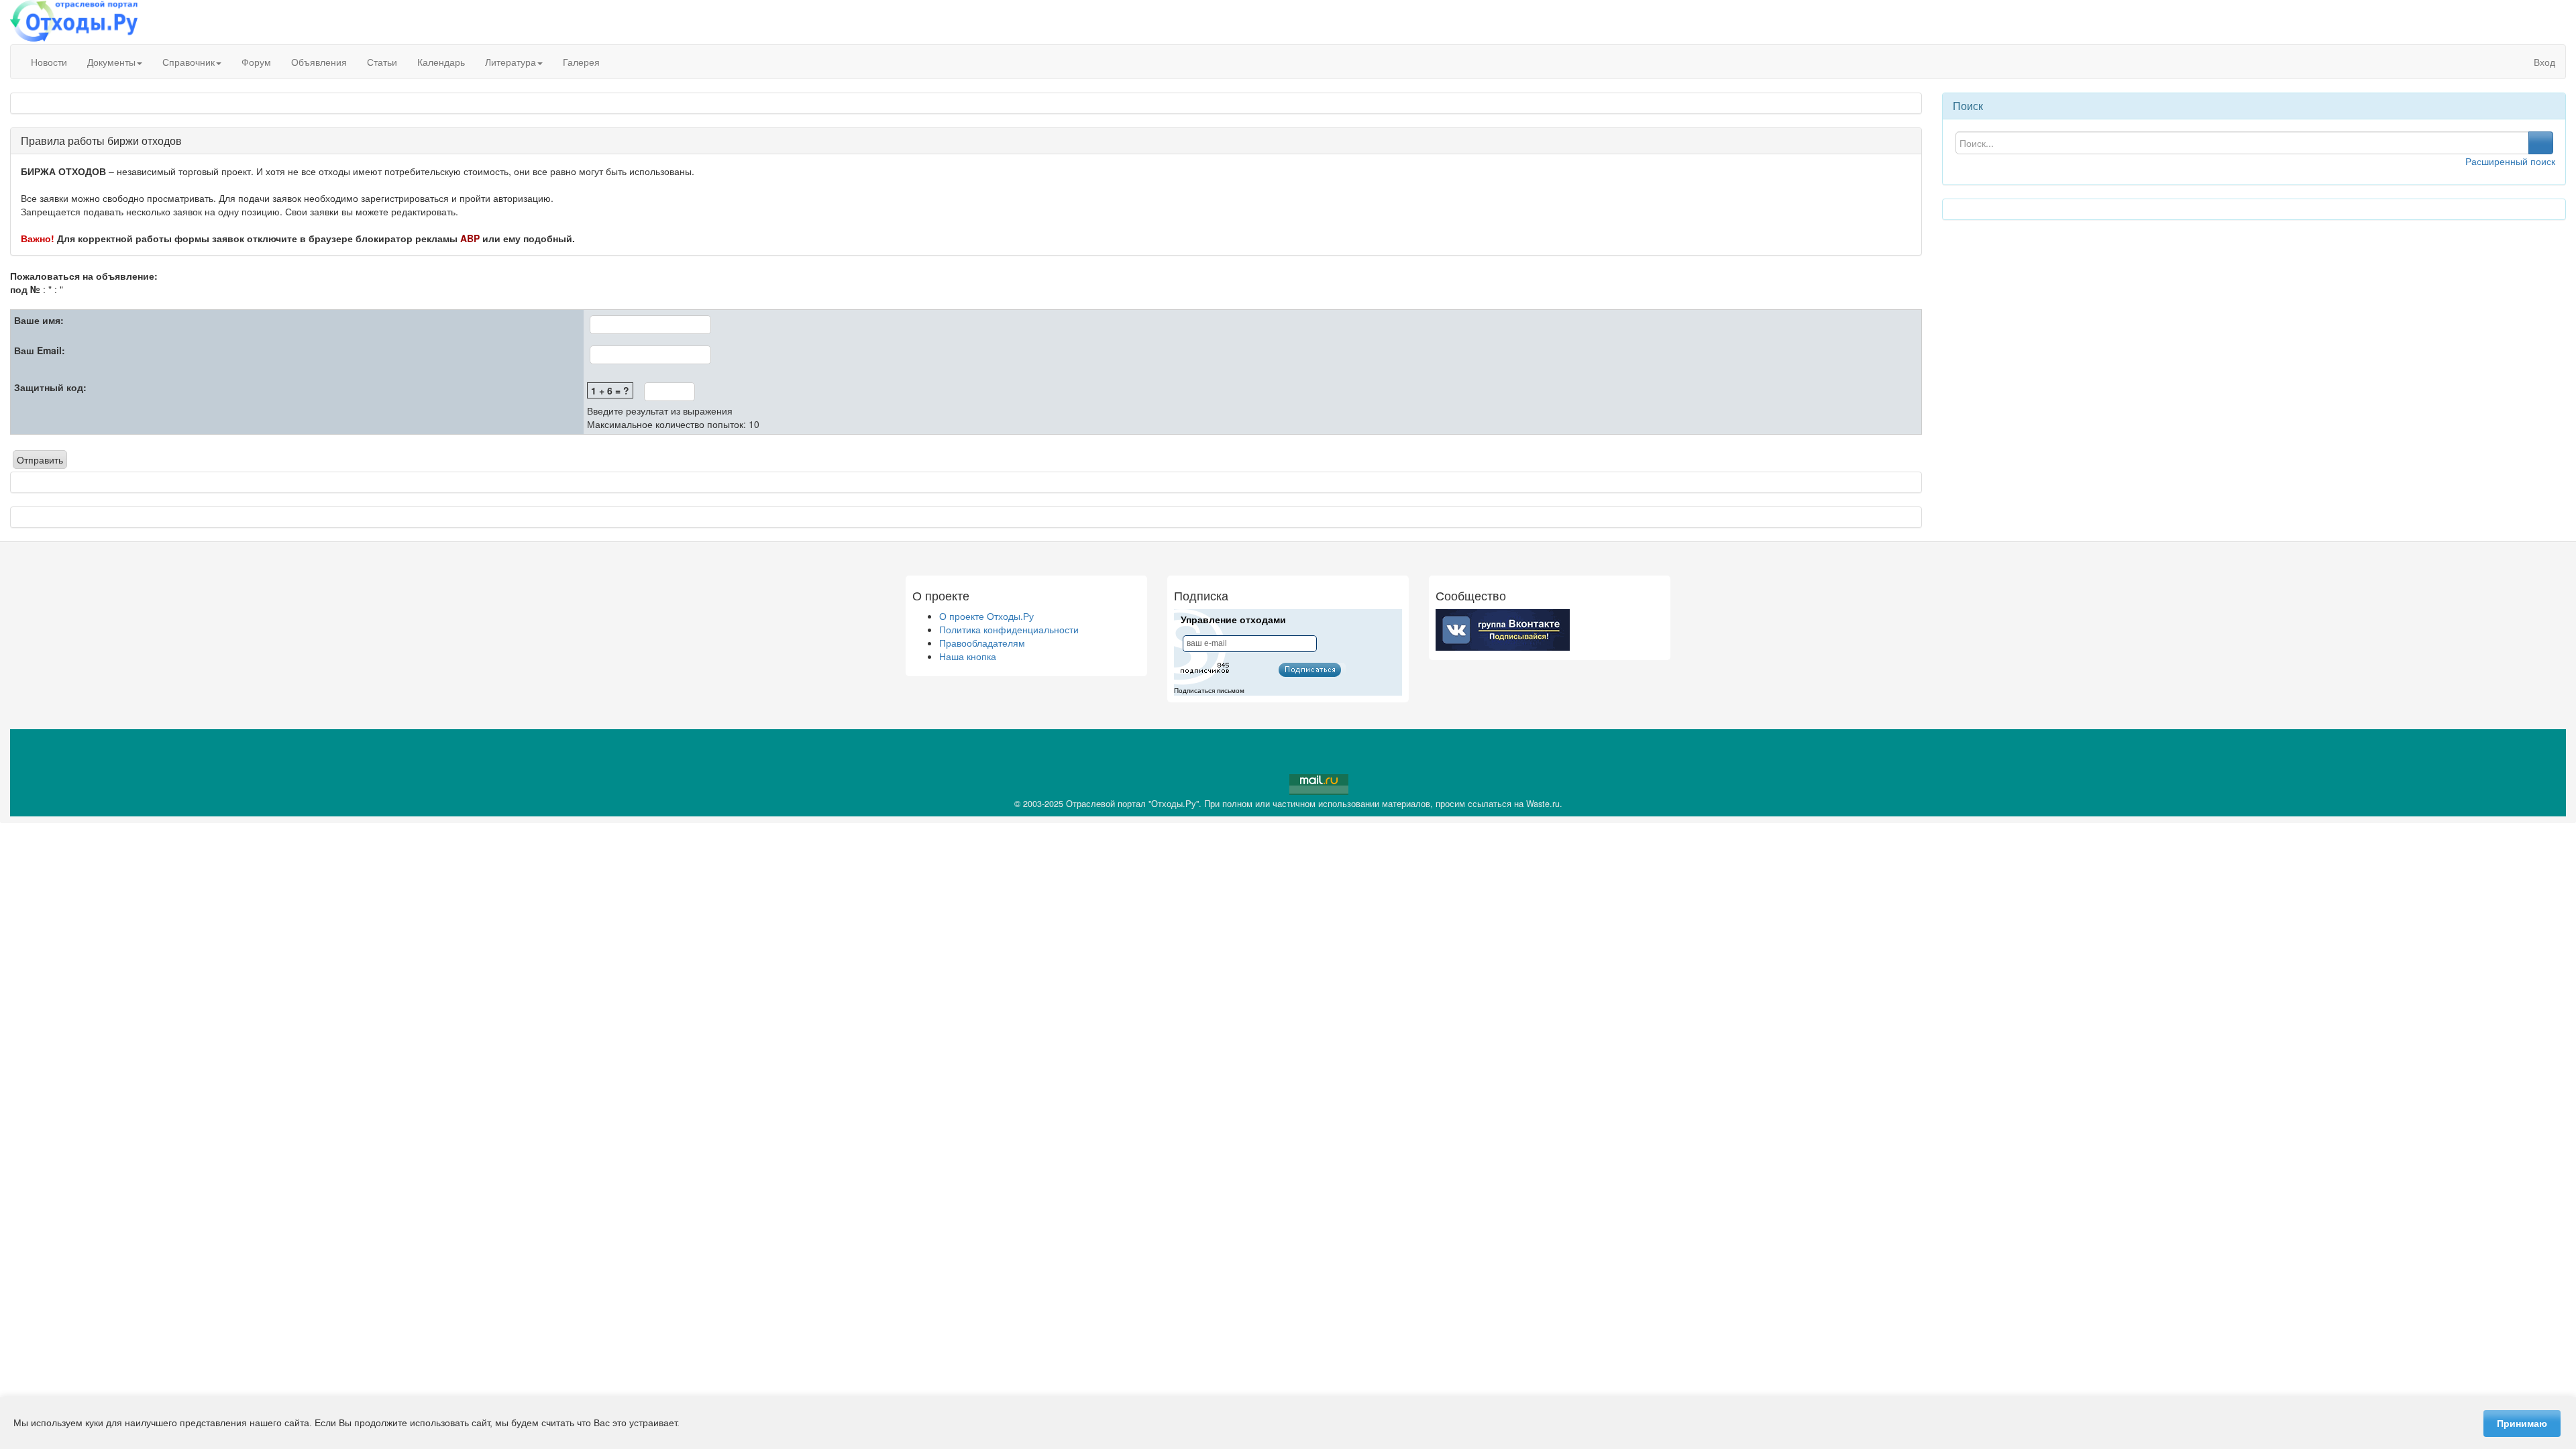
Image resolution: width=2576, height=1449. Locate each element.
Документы (111, 62)
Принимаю (2522, 1424)
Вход (2543, 62)
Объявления (319, 62)
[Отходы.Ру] (74, 22)
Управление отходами (1233, 620)
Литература (511, 62)
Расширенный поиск (2510, 161)
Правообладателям (982, 643)
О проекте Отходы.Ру (986, 616)
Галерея (581, 62)
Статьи (382, 62)
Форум (256, 62)
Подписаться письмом (1209, 691)
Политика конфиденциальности (1009, 629)
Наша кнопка (968, 656)
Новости (49, 62)
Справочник (189, 62)
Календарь (441, 62)
